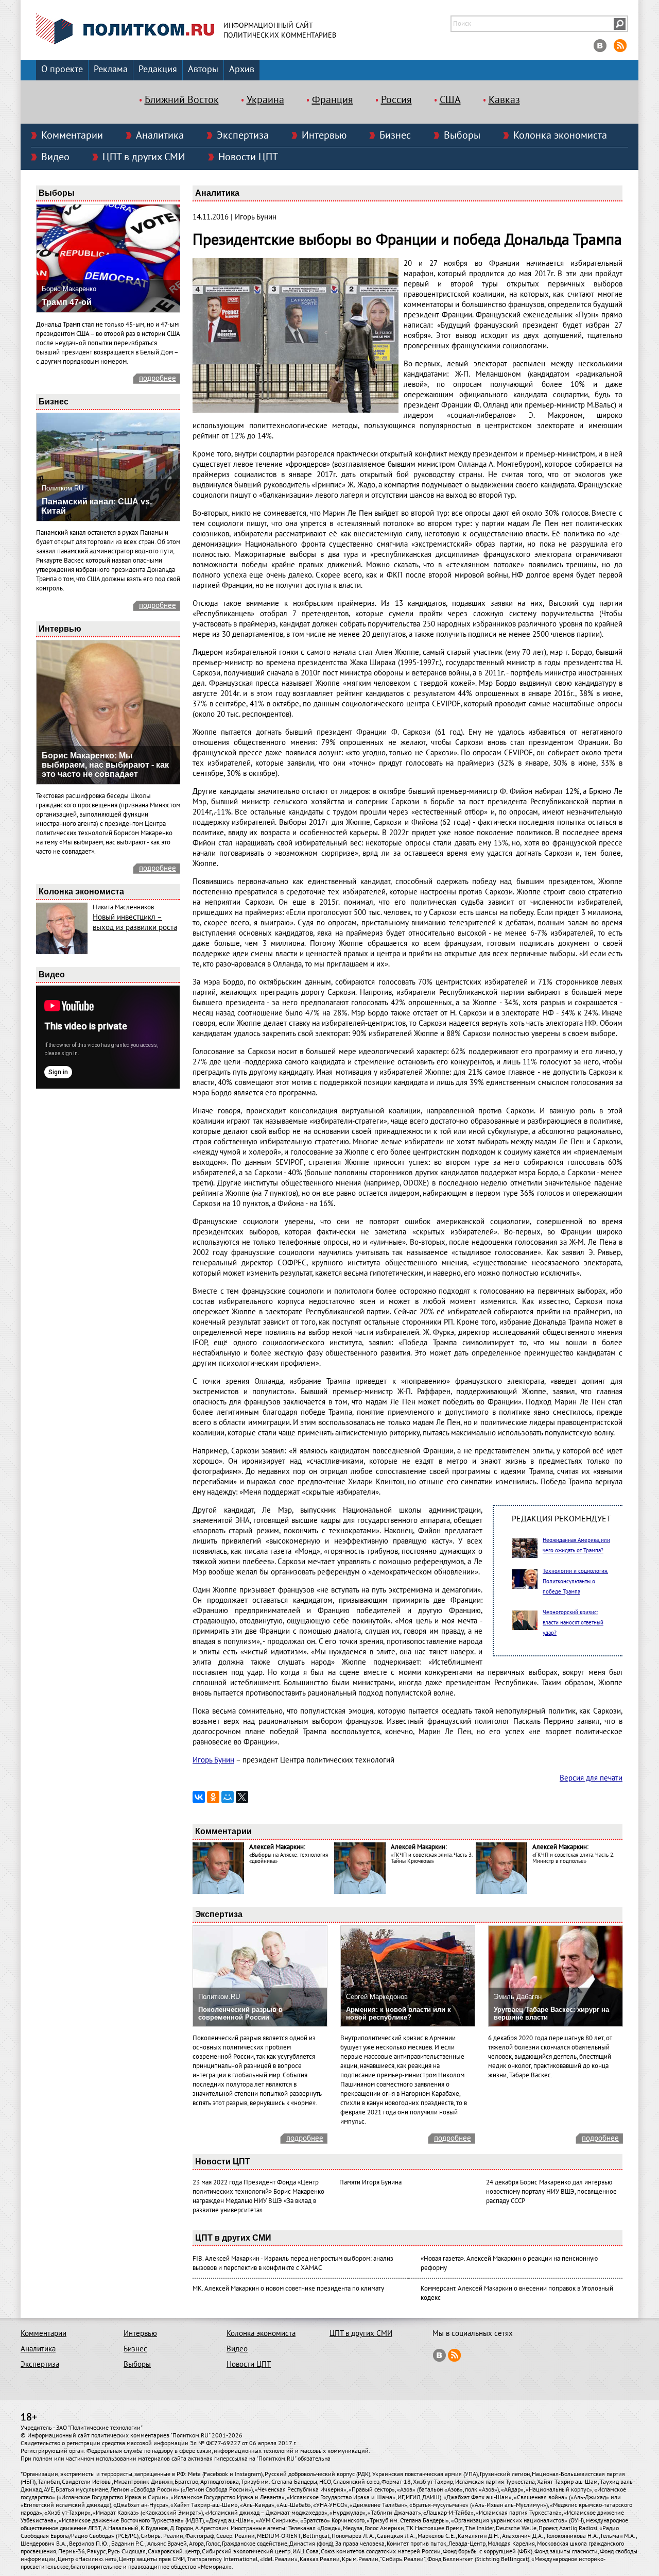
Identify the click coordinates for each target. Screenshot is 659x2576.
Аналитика (160, 135)
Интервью (324, 135)
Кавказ (504, 100)
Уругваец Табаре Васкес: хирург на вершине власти (551, 2013)
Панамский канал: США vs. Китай (97, 506)
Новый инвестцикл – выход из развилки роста (135, 922)
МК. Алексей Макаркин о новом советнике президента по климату (288, 2289)
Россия (396, 100)
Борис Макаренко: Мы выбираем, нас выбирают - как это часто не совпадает (105, 765)
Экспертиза (243, 135)
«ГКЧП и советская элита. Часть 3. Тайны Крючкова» (431, 1858)
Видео (55, 157)
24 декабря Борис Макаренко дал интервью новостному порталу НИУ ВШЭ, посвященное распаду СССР (551, 2192)
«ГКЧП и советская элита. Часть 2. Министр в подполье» (573, 1858)
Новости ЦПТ (248, 157)
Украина (265, 100)
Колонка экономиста (560, 135)
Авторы (203, 69)
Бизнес (395, 135)
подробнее (158, 378)
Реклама (111, 69)
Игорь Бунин (213, 1760)
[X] (242, 1797)
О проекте (62, 69)
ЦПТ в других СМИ (144, 157)
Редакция (158, 69)
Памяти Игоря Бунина (370, 2182)
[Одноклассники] (213, 1797)
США (450, 100)
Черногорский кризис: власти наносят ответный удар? (573, 1623)
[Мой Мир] (228, 1797)
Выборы (462, 135)
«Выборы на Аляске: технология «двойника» (289, 1858)
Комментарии (72, 135)
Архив (242, 69)
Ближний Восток (182, 100)
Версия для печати (591, 1778)
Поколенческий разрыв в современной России (240, 2013)
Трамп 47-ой (67, 302)
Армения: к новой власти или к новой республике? (398, 2013)
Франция (333, 100)
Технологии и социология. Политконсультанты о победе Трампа (575, 1581)
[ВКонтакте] (199, 1797)
